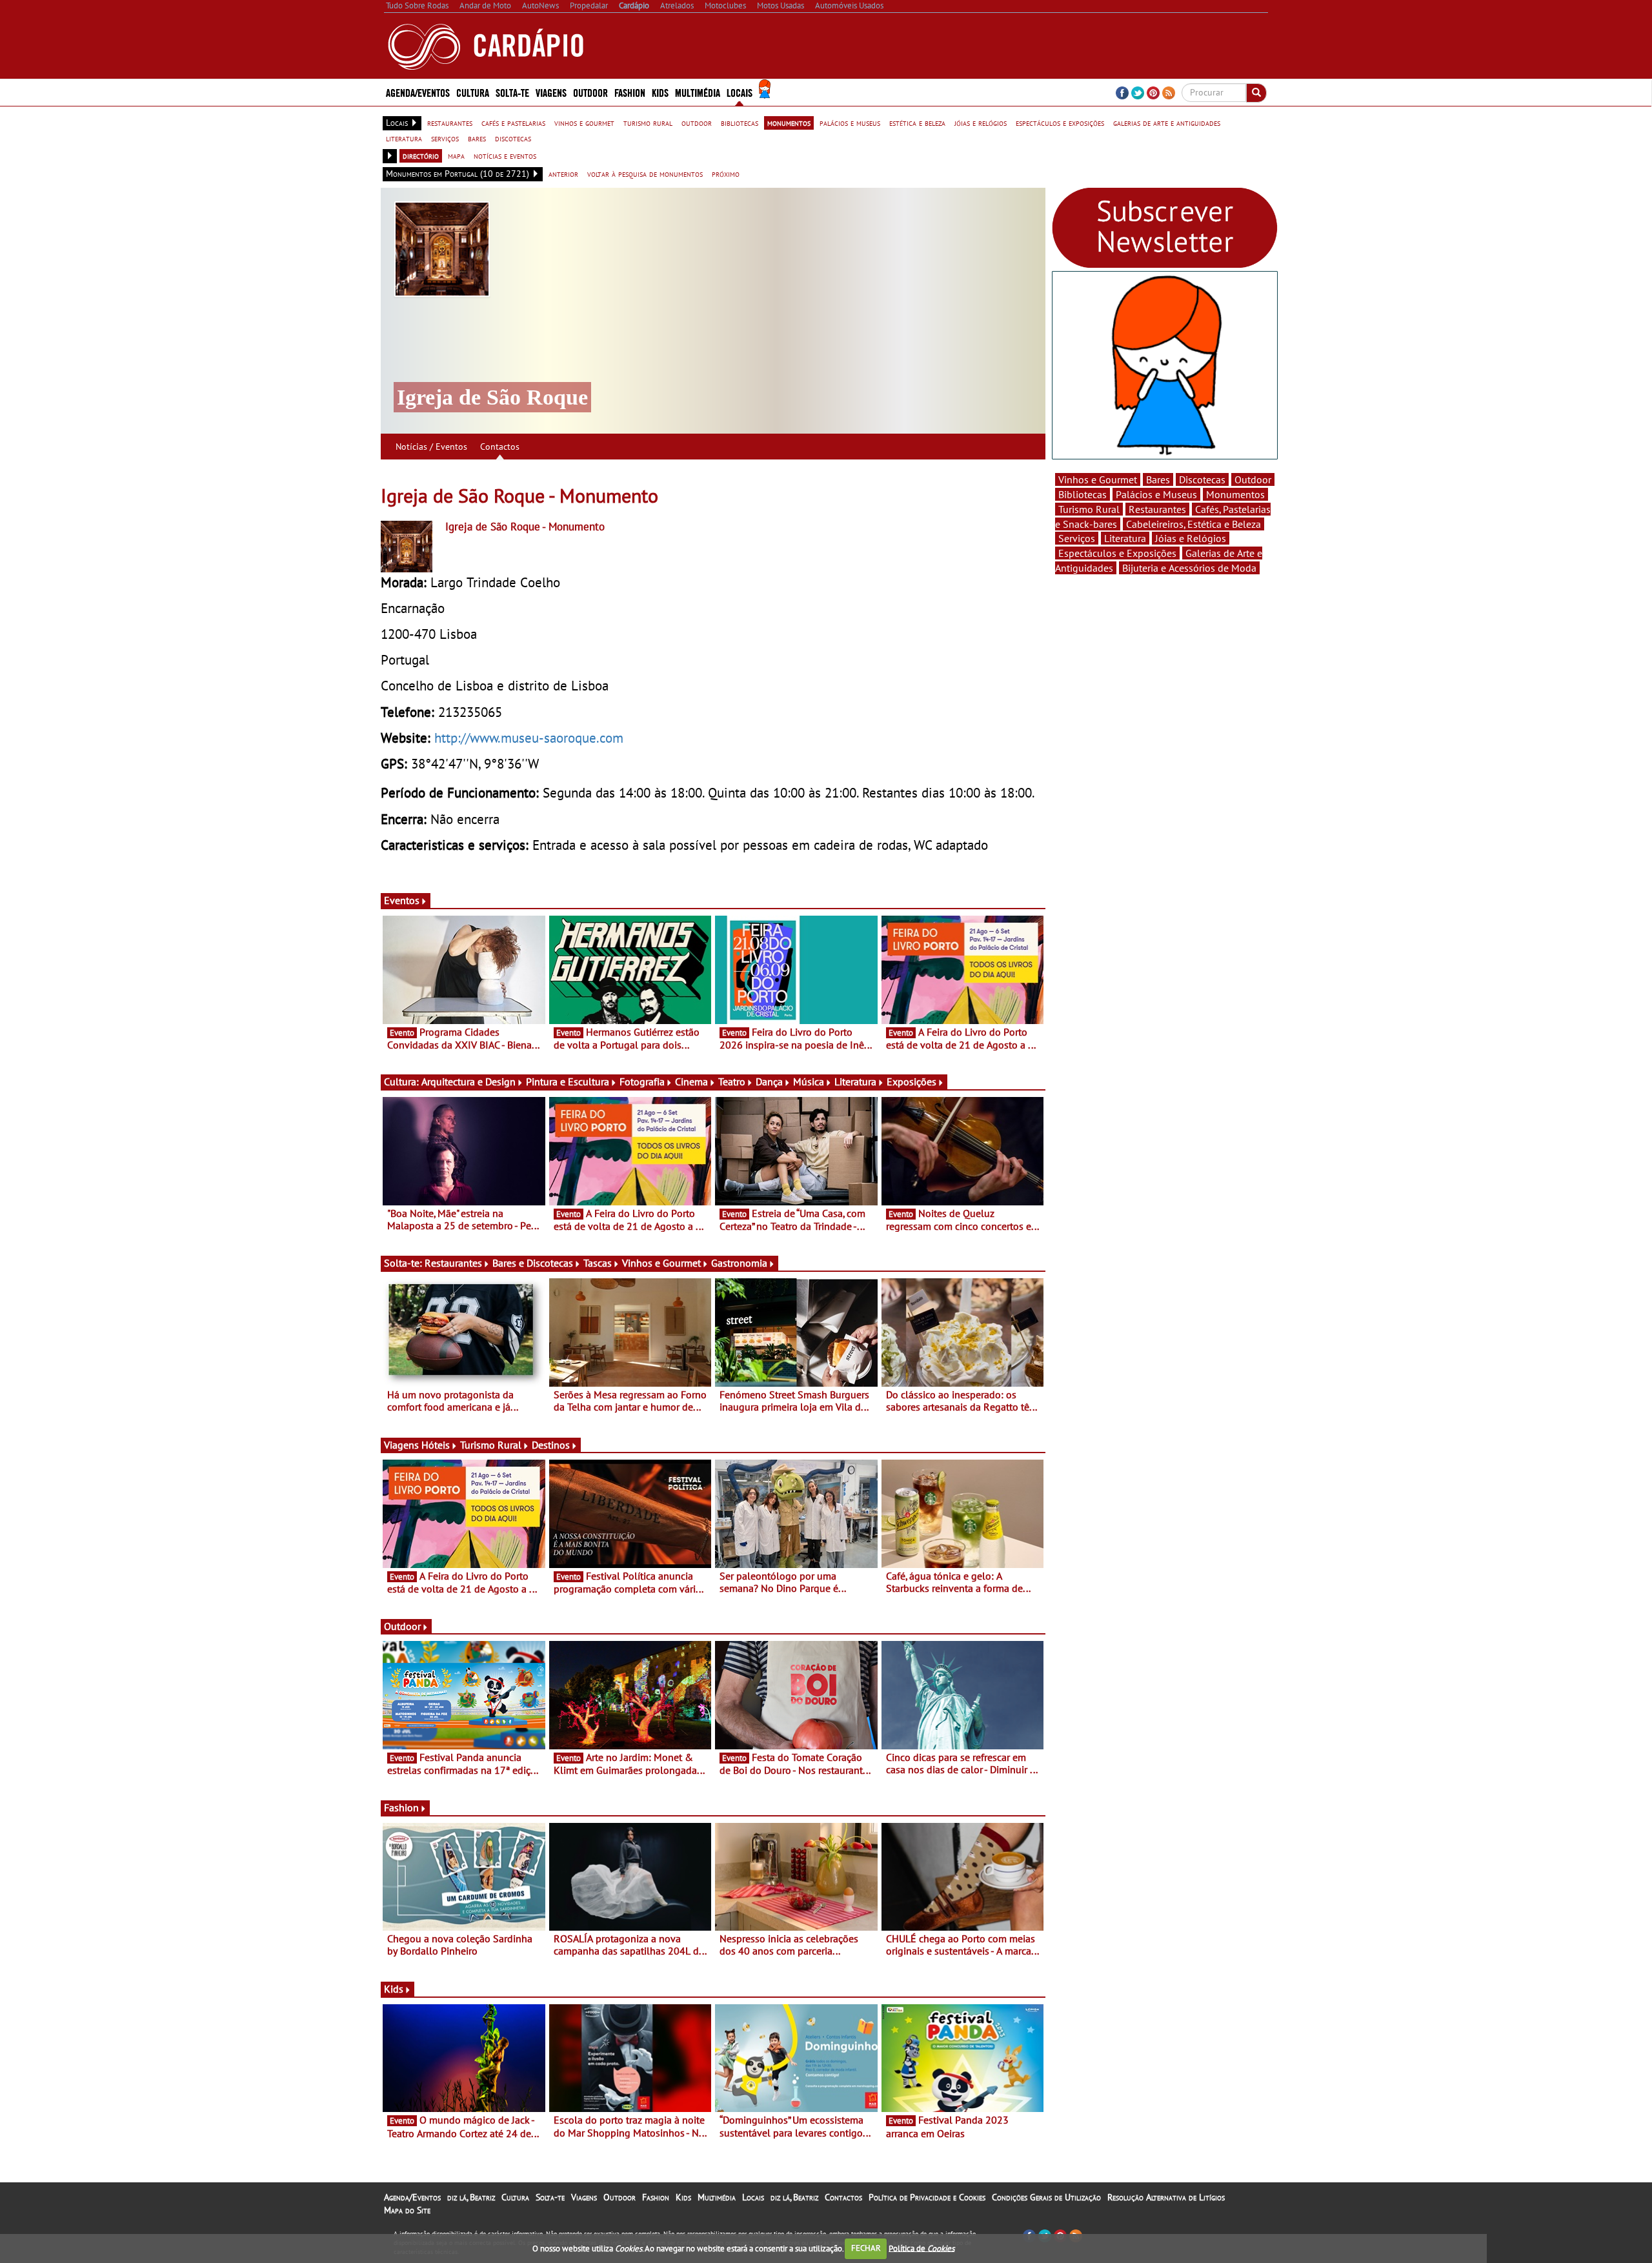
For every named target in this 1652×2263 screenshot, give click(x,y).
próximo (726, 174)
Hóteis (436, 1445)
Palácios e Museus (1156, 494)
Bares (1158, 479)
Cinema (691, 1081)
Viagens (584, 2197)
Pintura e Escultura (568, 1081)
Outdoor (590, 92)
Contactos (500, 447)
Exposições (912, 1081)
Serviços (1077, 538)
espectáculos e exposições (1060, 123)
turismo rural (648, 123)
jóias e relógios (981, 123)
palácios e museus (850, 123)
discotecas (513, 138)
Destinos (551, 1445)
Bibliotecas (1083, 494)
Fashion (630, 92)
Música (809, 1081)
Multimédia (717, 2197)
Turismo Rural (491, 1445)
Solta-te (550, 2197)
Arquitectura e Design (468, 1081)
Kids (660, 92)
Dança (769, 1081)
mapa (456, 156)
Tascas (598, 1263)
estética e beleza (917, 123)
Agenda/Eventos (418, 92)
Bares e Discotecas (533, 1263)
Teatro (732, 1081)
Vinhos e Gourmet (661, 1263)
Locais (753, 2197)
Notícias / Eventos (431, 447)
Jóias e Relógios (1191, 538)
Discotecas (1202, 479)
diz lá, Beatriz (471, 2197)
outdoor (697, 123)
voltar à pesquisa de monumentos (645, 174)
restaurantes (450, 123)
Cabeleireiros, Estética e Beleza (1194, 524)
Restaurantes (453, 1263)
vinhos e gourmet (584, 123)
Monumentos (1235, 494)
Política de (922, 2248)
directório (421, 156)
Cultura (515, 2197)
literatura (404, 138)
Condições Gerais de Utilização (1046, 2197)
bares (477, 138)
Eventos (402, 900)
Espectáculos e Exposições (1117, 553)
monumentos (789, 123)
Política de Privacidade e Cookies (927, 2197)
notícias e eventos (505, 156)
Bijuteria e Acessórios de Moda (1189, 568)
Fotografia (642, 1081)
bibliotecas (740, 123)
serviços (445, 138)
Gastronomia (739, 1263)
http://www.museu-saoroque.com (529, 738)
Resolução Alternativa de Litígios (1166, 2197)
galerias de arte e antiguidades (1167, 123)
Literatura (855, 1081)
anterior (563, 174)
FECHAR (866, 2248)
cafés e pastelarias (513, 123)
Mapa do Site (407, 2210)
